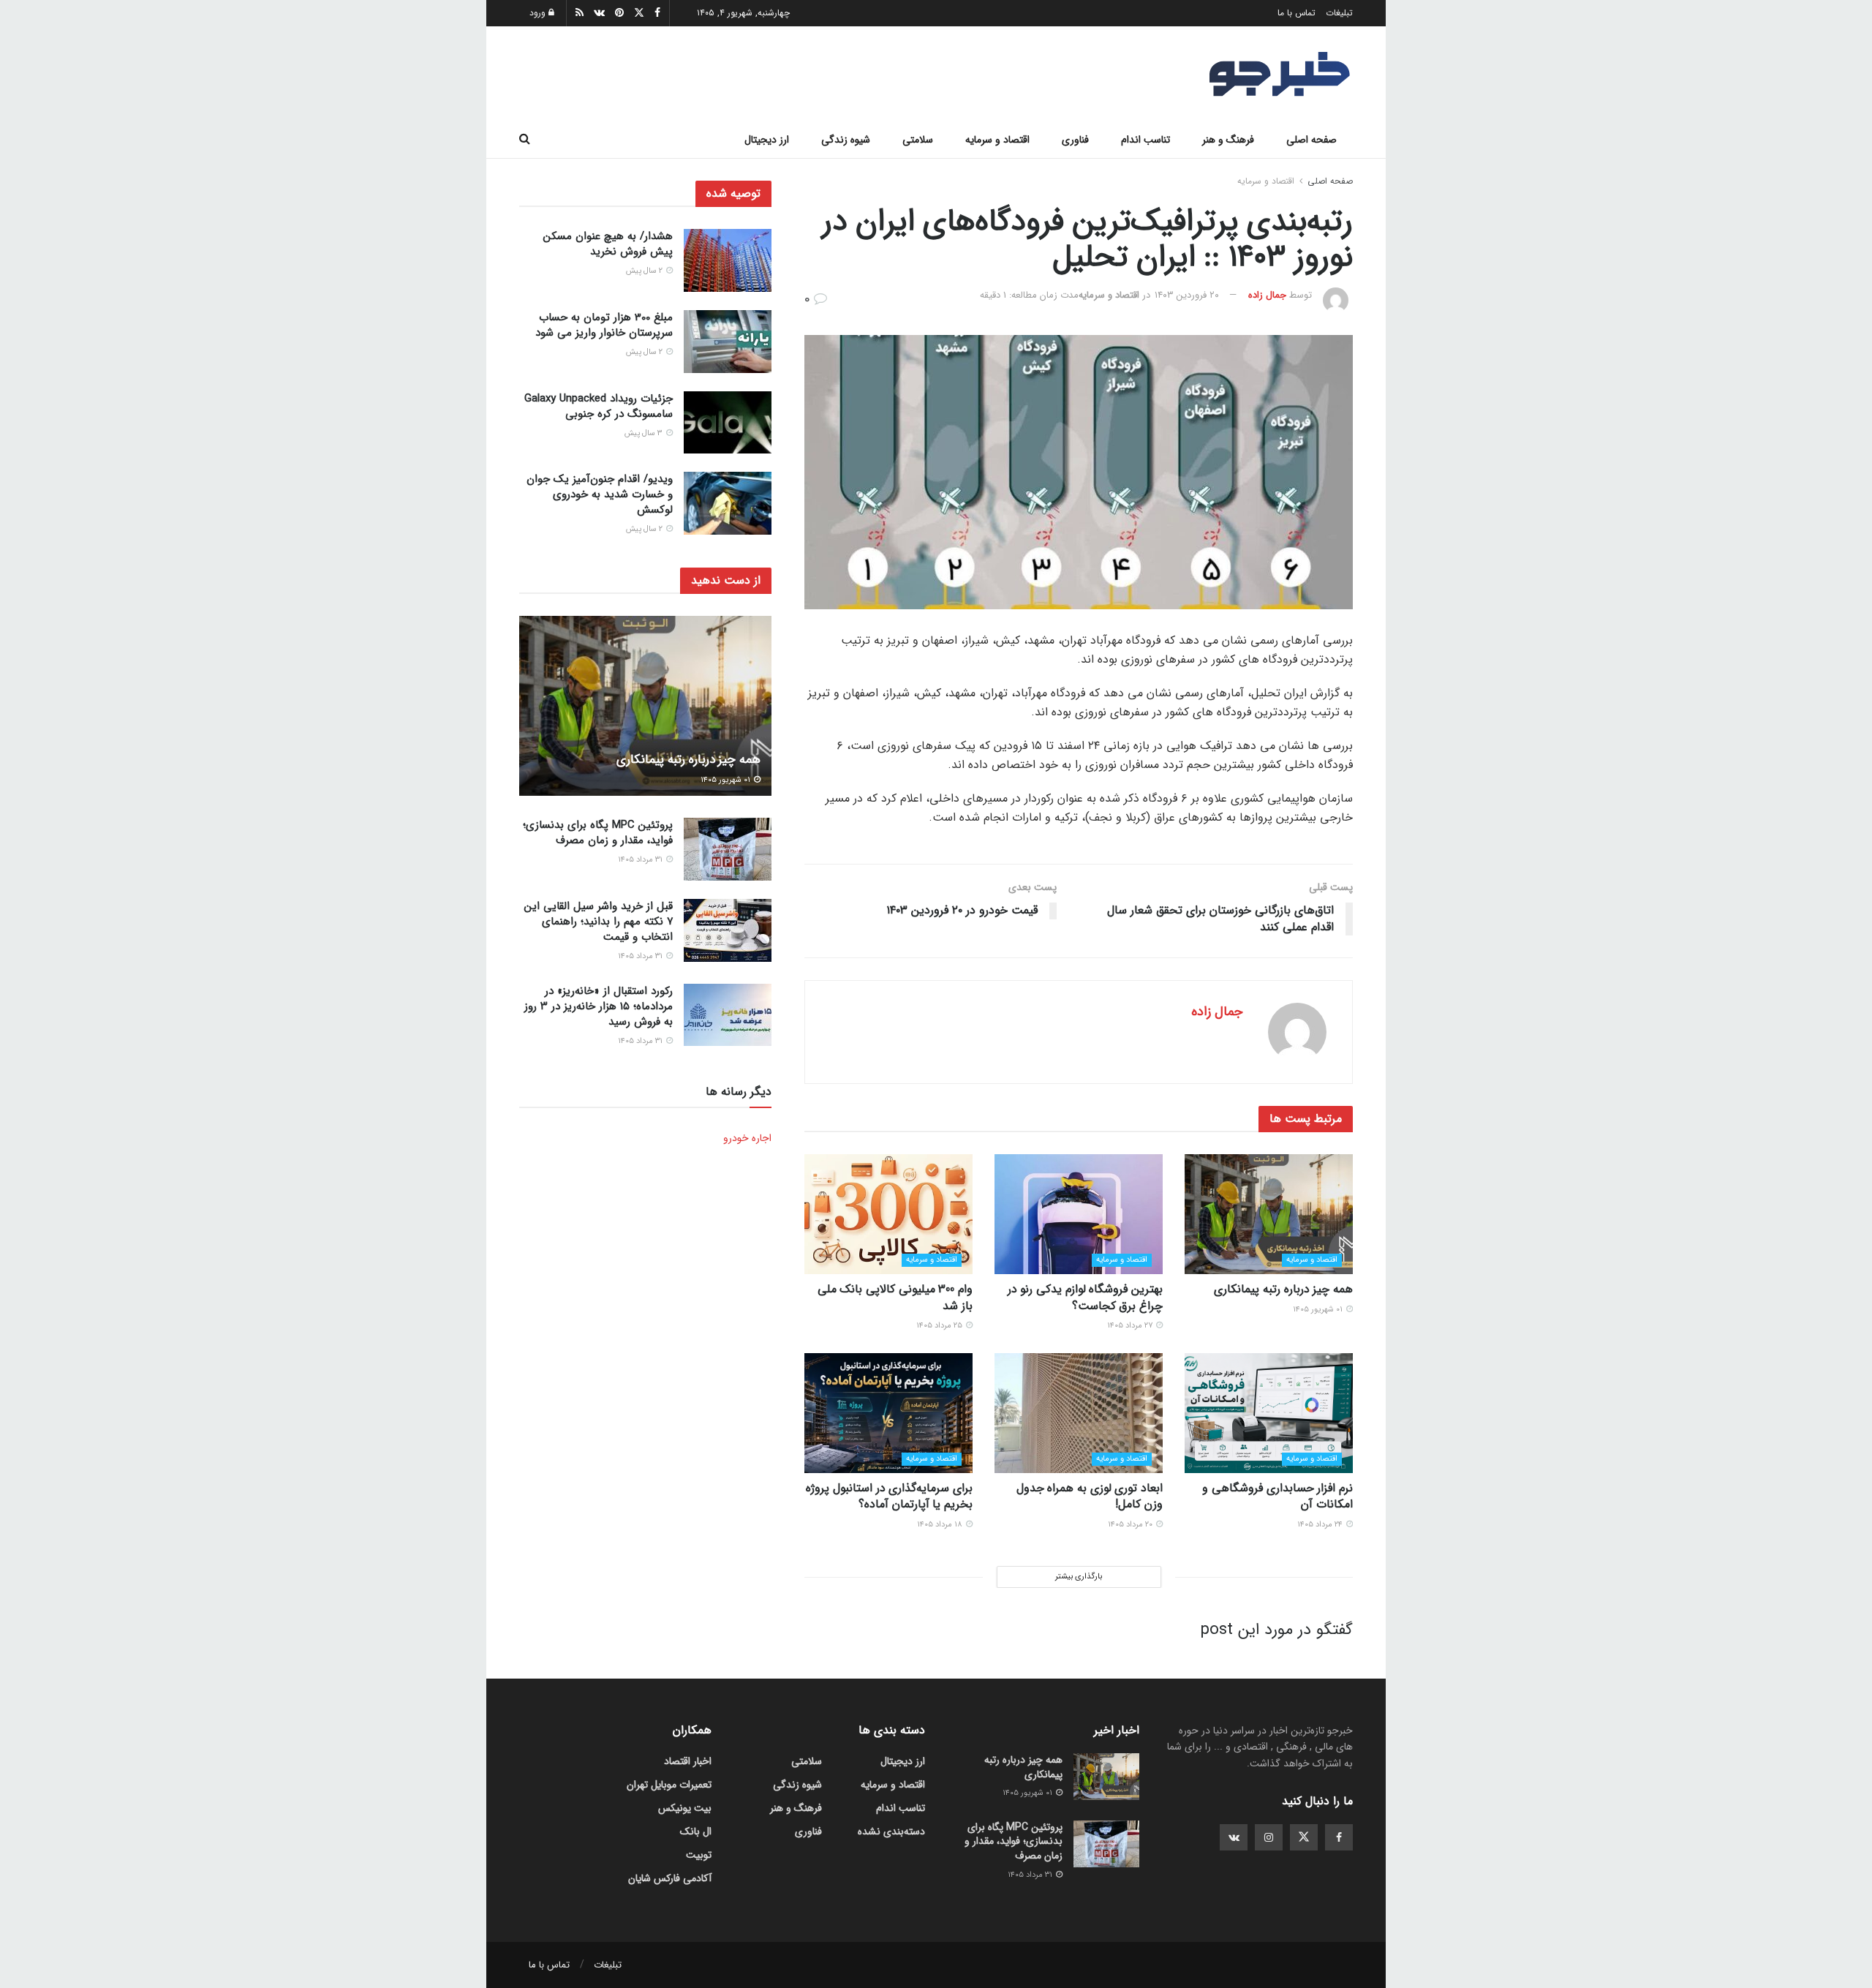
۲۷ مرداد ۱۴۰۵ (1131, 1326)
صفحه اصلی (1311, 140)
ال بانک (696, 1831)
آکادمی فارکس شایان (670, 1878)
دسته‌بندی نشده (891, 1831)
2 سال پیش (645, 271)
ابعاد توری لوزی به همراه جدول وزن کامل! (1090, 1496)
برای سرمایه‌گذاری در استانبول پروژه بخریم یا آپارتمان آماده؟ (889, 1496)
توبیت (699, 1855)
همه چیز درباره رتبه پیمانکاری (1283, 1289)
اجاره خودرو (747, 1138)
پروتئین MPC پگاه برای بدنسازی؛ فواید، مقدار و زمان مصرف (598, 833)
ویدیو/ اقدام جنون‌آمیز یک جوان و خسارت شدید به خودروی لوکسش (600, 494)
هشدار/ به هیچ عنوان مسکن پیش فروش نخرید (608, 244)
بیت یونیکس (685, 1808)
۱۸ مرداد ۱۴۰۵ (941, 1525)
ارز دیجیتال (767, 140)
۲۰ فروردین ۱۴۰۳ (1187, 295)
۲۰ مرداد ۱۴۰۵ (1131, 1525)
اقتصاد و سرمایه (997, 140)
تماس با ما (1297, 13)
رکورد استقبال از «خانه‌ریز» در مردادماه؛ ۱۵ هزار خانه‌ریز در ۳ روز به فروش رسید (599, 1006)
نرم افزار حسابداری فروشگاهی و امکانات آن (1277, 1496)
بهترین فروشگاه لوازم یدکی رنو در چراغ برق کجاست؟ (1085, 1297)
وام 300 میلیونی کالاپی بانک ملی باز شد (895, 1297)
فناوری (1075, 140)
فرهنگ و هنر (1228, 140)
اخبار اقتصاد (688, 1761)
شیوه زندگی (846, 140)
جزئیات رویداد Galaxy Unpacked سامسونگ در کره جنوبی (599, 406)
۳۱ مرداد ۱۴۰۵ (641, 860)
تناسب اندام (1146, 140)
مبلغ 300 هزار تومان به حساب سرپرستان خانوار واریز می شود (604, 325)
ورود (539, 13)
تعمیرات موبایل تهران (669, 1785)
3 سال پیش (645, 433)
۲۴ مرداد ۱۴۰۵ (1321, 1525)
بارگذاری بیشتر (1079, 1577)
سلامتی (918, 140)
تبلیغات (1339, 13)
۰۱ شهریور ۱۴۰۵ (1319, 1310)
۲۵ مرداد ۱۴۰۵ (940, 1326)
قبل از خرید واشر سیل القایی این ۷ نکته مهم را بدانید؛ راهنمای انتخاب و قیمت (599, 922)
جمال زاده (1267, 295)
